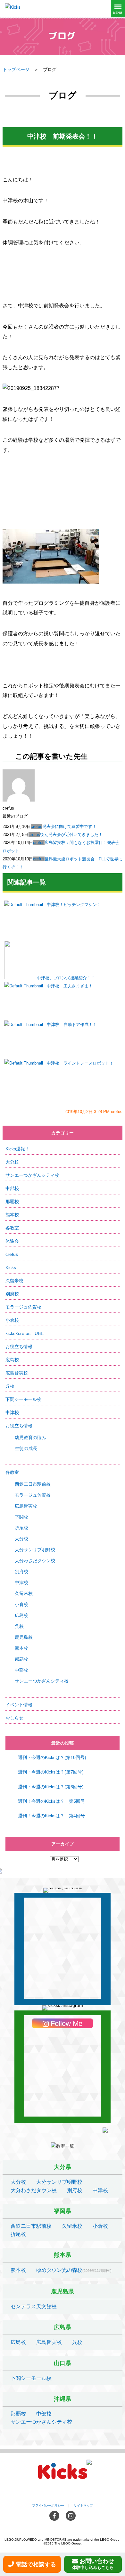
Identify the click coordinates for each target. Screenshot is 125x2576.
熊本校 (12, 1215)
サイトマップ (83, 2505)
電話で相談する (36, 2564)
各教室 (12, 1228)
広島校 (12, 1360)
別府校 (12, 1294)
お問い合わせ (93, 2564)
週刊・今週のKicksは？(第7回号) (51, 1772)
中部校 (12, 1188)
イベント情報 (19, 1705)
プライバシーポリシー (48, 2505)
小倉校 (12, 1320)
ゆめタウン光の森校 (59, 2270)
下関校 (21, 1517)
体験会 (12, 1241)
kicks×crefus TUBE (25, 1333)
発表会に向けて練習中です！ (69, 826)
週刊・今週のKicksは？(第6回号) (51, 1787)
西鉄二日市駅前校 (33, 1484)
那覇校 (12, 1202)
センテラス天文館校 (34, 2306)
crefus (37, 826)
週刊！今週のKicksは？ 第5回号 (51, 1801)
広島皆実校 (17, 1373)
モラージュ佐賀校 (23, 1307)
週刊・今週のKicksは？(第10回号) (52, 1757)
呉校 (10, 1386)
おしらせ (14, 1718)
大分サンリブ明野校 (35, 1550)
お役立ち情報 (19, 1347)
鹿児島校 (24, 1637)
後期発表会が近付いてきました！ (71, 834)
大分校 (12, 1162)
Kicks (11, 1267)
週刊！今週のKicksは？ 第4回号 (51, 1816)
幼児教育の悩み (30, 1438)
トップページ (16, 69)
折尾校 (21, 1528)
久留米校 (14, 1281)
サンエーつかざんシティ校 (32, 1175)
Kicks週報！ (17, 1149)
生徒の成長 (26, 1448)
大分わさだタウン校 (35, 1561)
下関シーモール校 (23, 1399)
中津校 (12, 1412)
